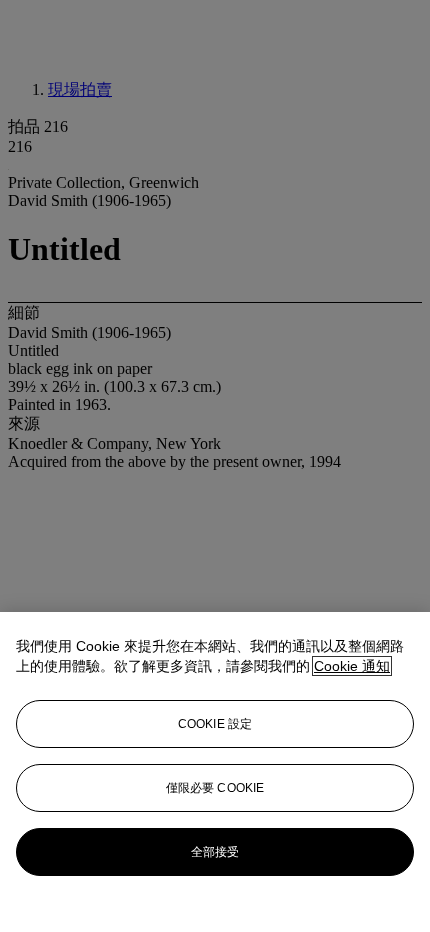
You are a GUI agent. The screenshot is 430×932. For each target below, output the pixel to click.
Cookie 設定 (215, 724)
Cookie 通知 (352, 666)
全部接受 (215, 852)
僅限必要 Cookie (215, 788)
